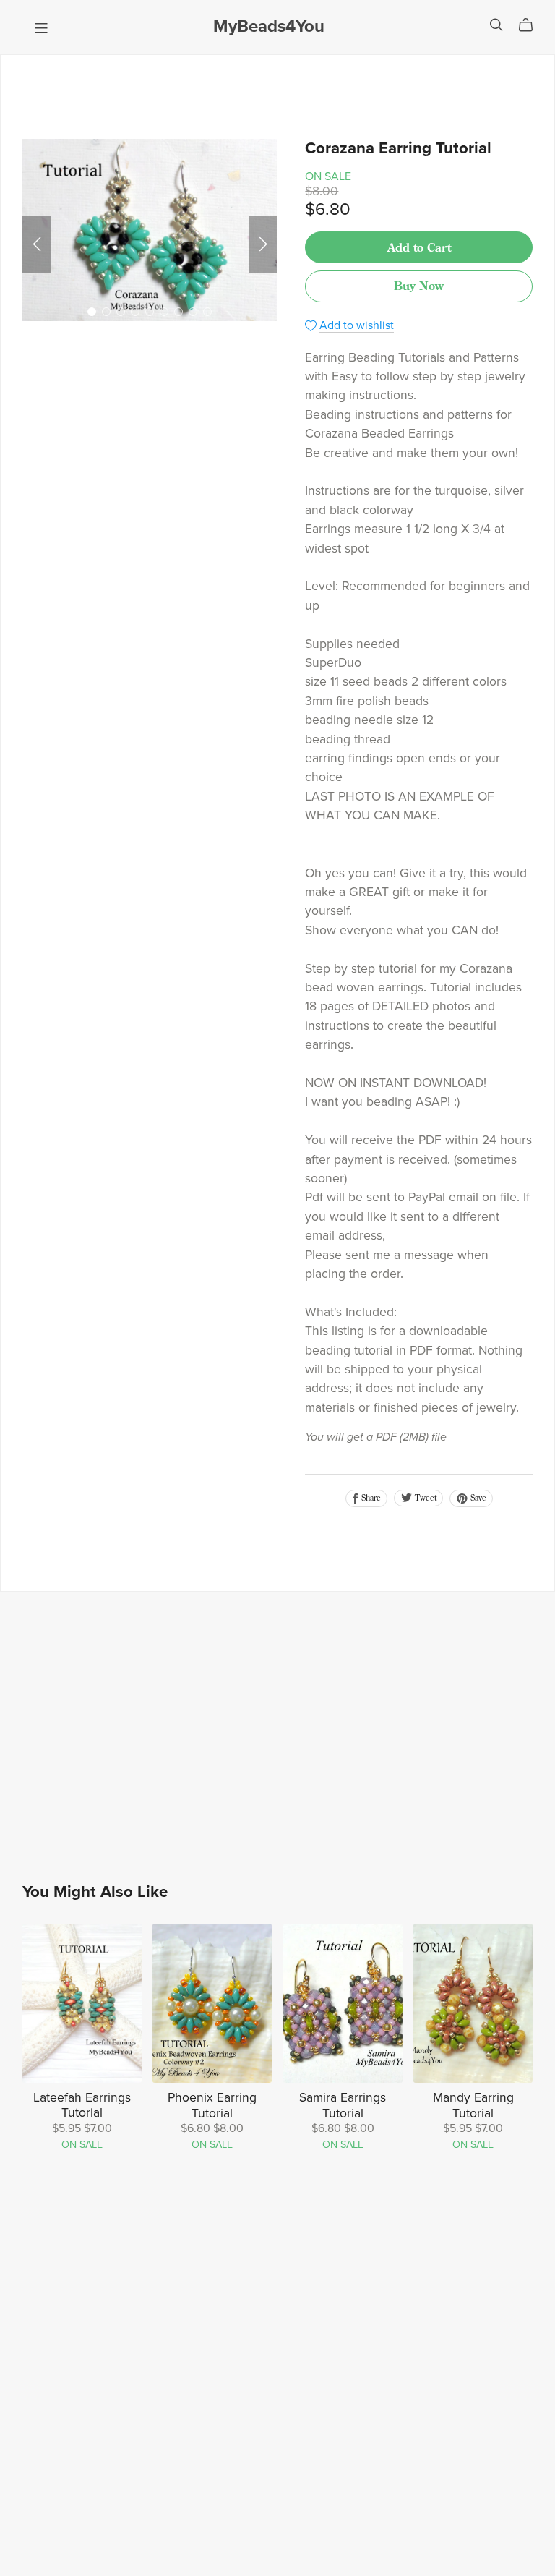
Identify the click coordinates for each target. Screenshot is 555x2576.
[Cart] (532, 25)
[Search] (496, 25)
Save (477, 1498)
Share (370, 1498)
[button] (37, 244)
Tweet (425, 1498)
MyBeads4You (269, 26)
